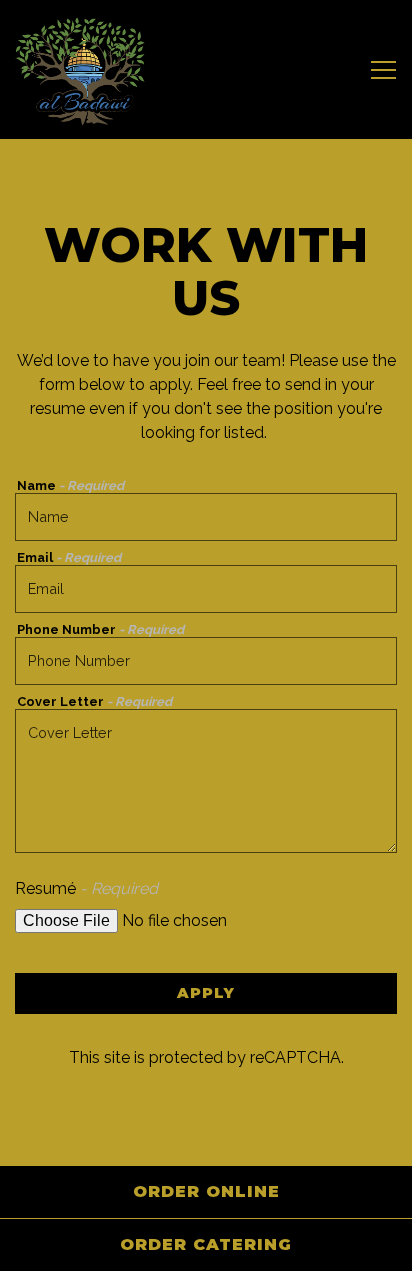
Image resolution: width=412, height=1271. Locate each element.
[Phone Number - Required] (206, 661)
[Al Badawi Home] (80, 69)
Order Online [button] (206, 1191)
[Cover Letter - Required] (206, 781)
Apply (206, 993)
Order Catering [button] (206, 1244)
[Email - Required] (206, 589)
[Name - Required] (206, 517)
